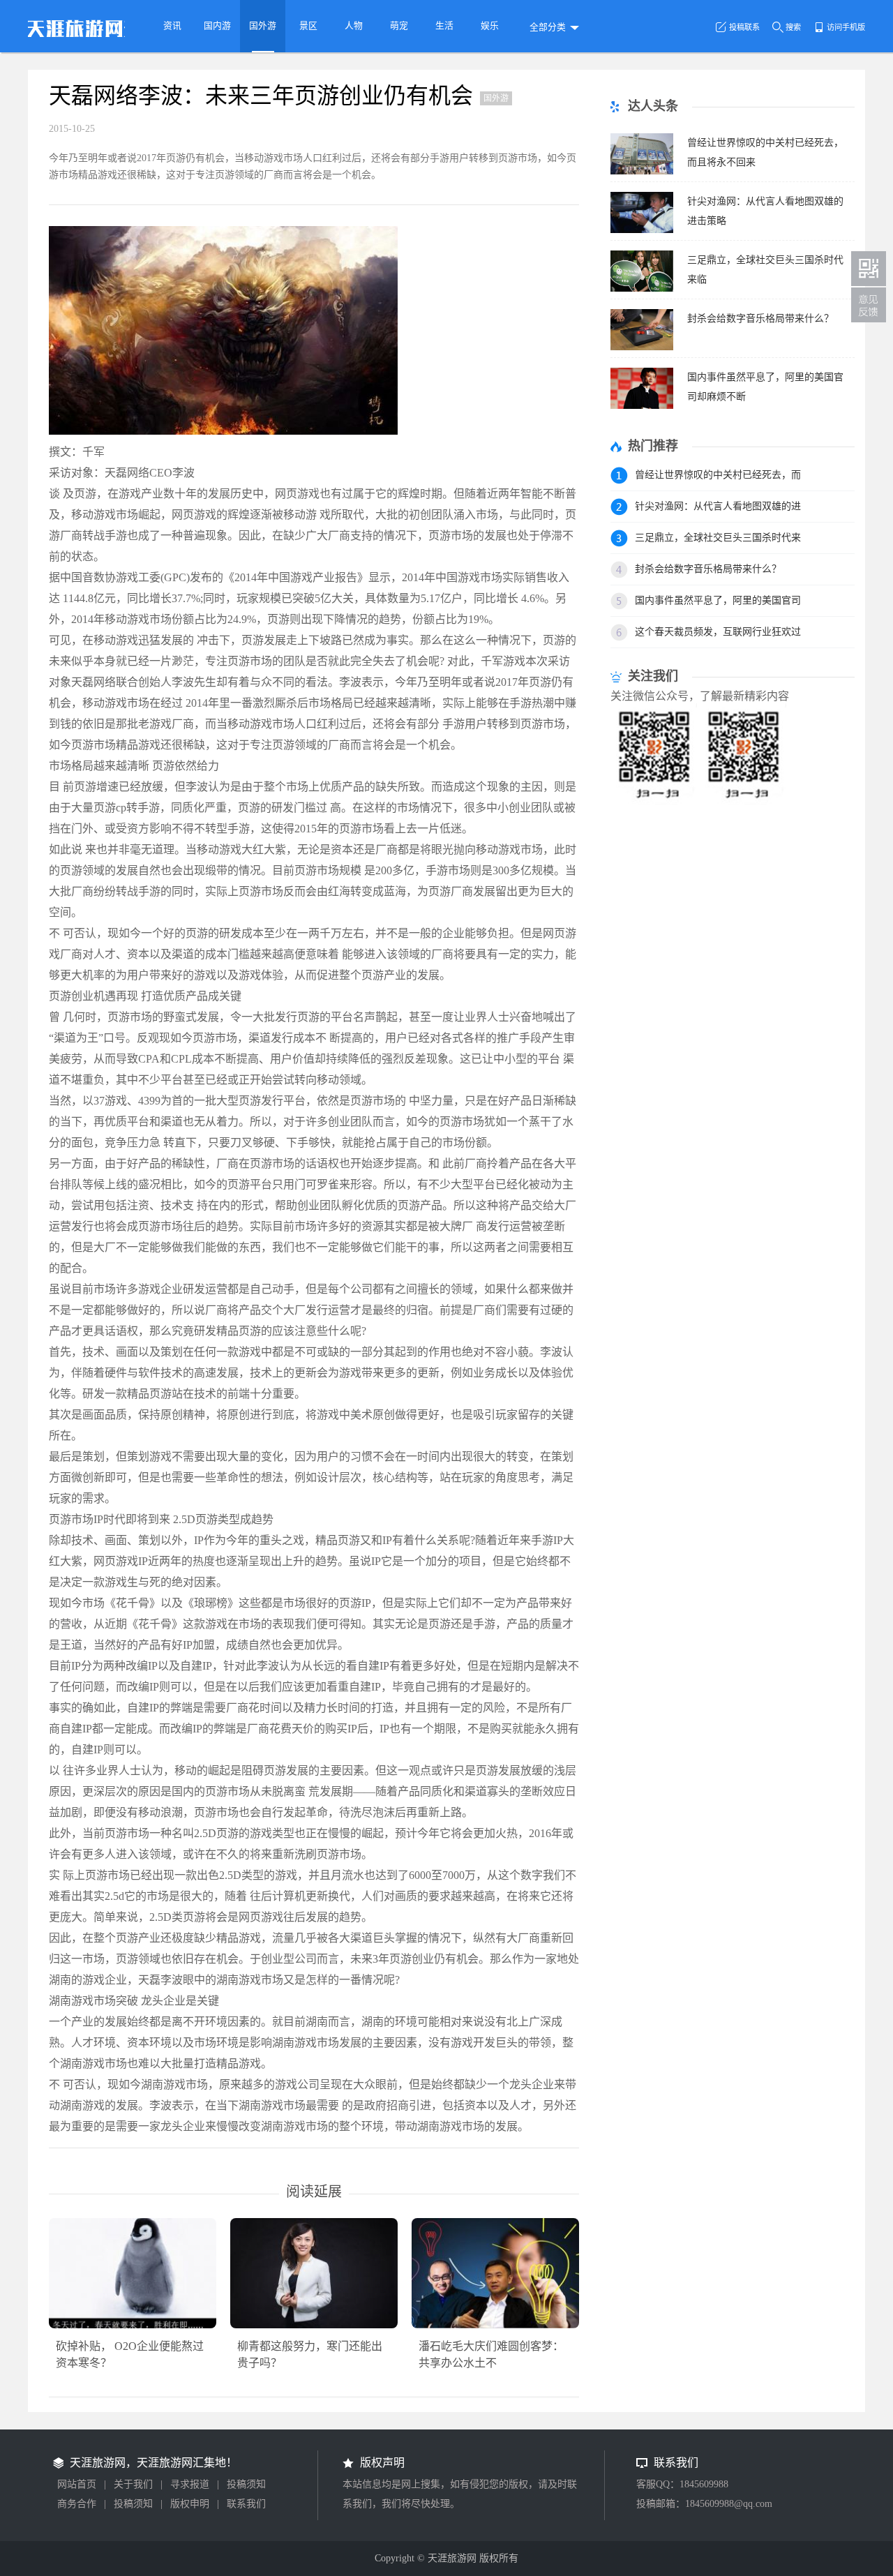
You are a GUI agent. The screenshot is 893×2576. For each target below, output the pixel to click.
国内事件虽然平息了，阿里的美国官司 (718, 600)
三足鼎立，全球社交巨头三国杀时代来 (718, 538)
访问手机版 (846, 27)
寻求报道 (190, 2484)
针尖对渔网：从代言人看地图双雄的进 (718, 506)
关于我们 (133, 2484)
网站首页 (77, 2484)
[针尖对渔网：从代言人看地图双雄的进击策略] (642, 229)
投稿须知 (246, 2484)
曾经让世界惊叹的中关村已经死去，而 (718, 475)
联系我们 (246, 2504)
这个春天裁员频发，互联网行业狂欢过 (718, 632)
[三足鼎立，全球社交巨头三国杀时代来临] (642, 288)
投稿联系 (744, 27)
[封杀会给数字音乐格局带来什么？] (642, 346)
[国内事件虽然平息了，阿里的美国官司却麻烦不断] (642, 405)
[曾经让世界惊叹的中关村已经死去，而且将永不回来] (642, 171)
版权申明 (190, 2504)
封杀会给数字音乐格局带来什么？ (760, 319)
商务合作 (77, 2504)
